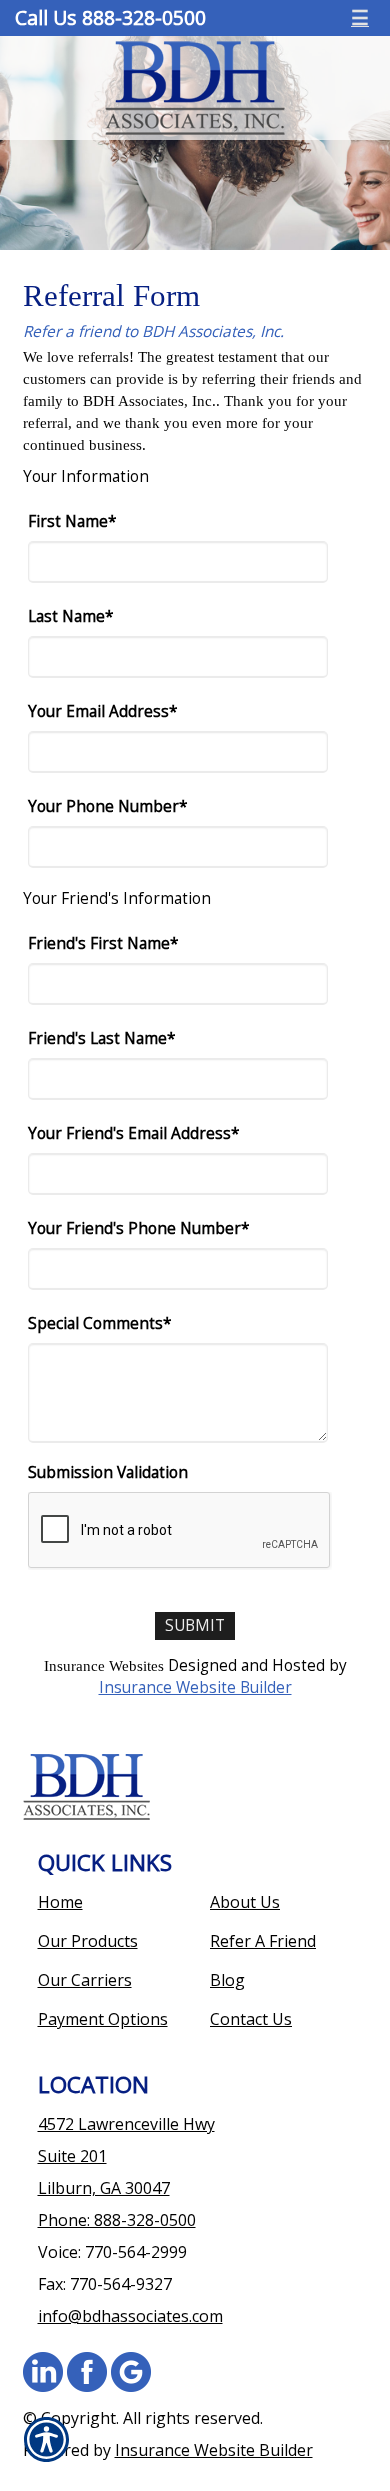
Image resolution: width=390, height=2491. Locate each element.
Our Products (88, 1941)
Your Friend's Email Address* (133, 1133)
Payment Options (103, 2019)
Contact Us (251, 2019)
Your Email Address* (102, 711)
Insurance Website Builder (195, 1687)
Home (60, 1902)
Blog (227, 1980)
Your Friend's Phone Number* (138, 1228)
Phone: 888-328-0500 (117, 2220)
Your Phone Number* (107, 806)
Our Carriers (85, 1980)
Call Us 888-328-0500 (110, 17)
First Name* (72, 521)
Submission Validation (108, 1472)
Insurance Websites (104, 1665)
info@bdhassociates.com (130, 2316)
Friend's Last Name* (101, 1038)
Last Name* (70, 616)
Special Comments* (99, 1323)
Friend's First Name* (103, 943)
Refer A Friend (263, 1941)
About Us (245, 1902)
